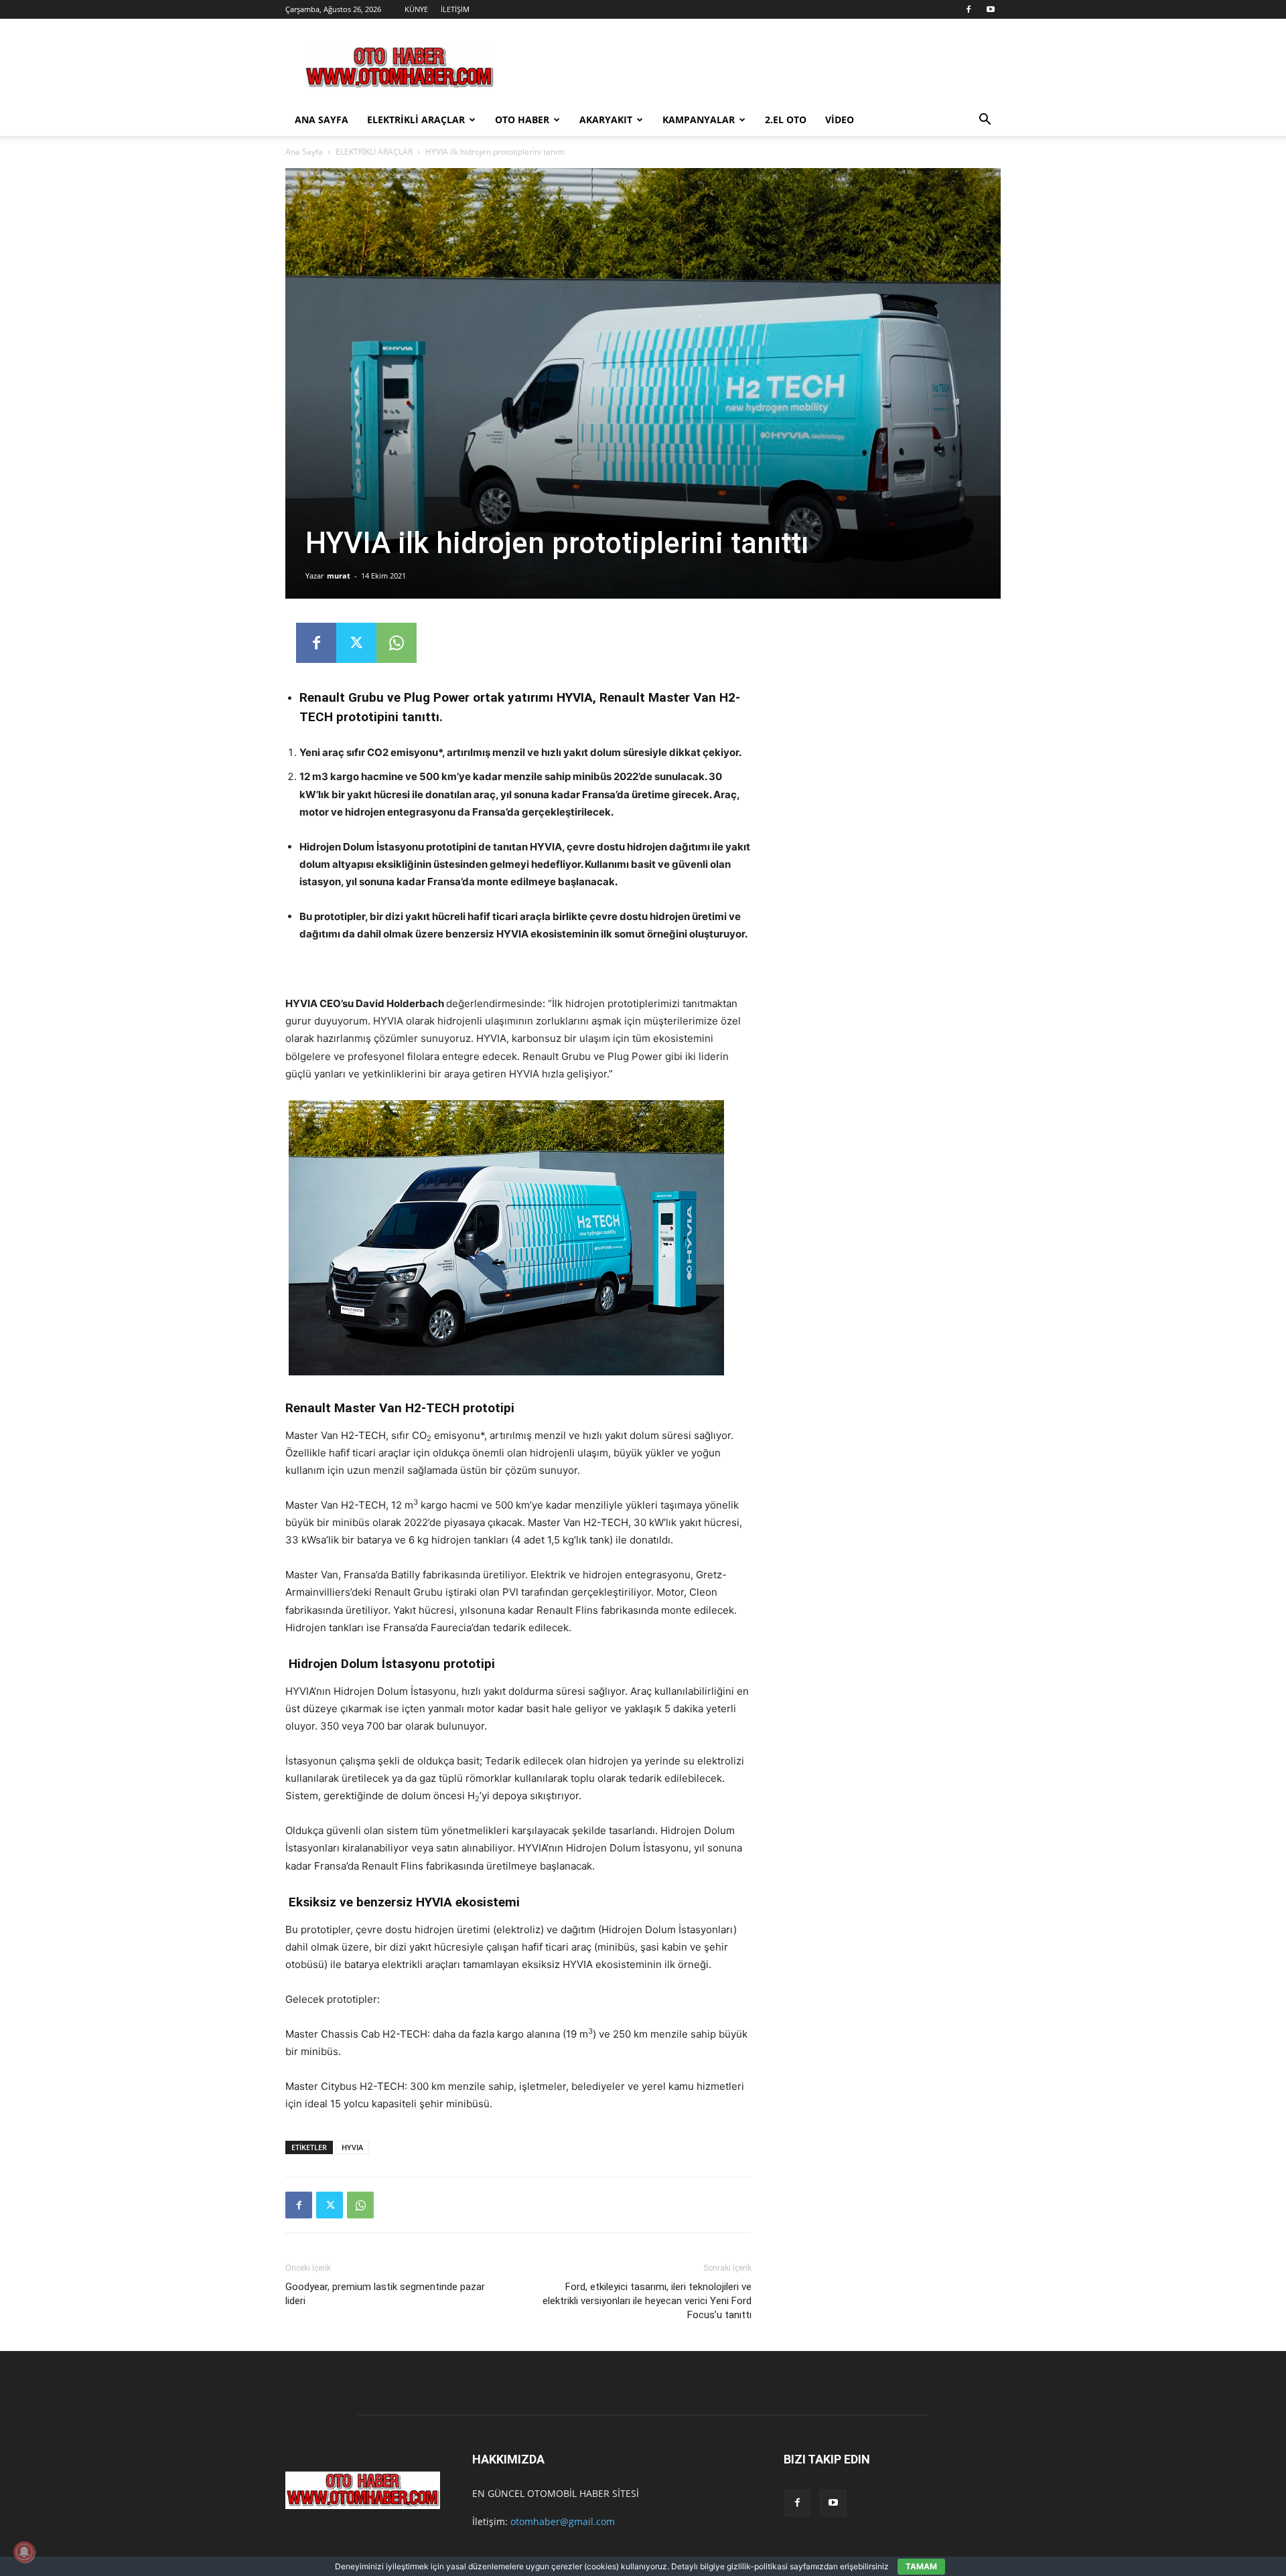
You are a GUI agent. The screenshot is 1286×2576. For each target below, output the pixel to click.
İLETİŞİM (455, 9)
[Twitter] (356, 643)
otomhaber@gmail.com (563, 2521)
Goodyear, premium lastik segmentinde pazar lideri (385, 2294)
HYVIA (352, 2147)
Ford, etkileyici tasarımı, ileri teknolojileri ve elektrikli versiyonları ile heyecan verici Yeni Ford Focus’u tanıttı (647, 2301)
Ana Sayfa (304, 152)
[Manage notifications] (24, 2552)
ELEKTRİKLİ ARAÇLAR (416, 120)
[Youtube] (991, 9)
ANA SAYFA (321, 120)
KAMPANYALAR (699, 120)
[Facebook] (969, 9)
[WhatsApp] (397, 643)
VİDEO (840, 120)
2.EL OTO (786, 120)
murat (339, 576)
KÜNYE (416, 9)
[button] (985, 121)
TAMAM (921, 2566)
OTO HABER (522, 120)
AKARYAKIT (606, 120)
